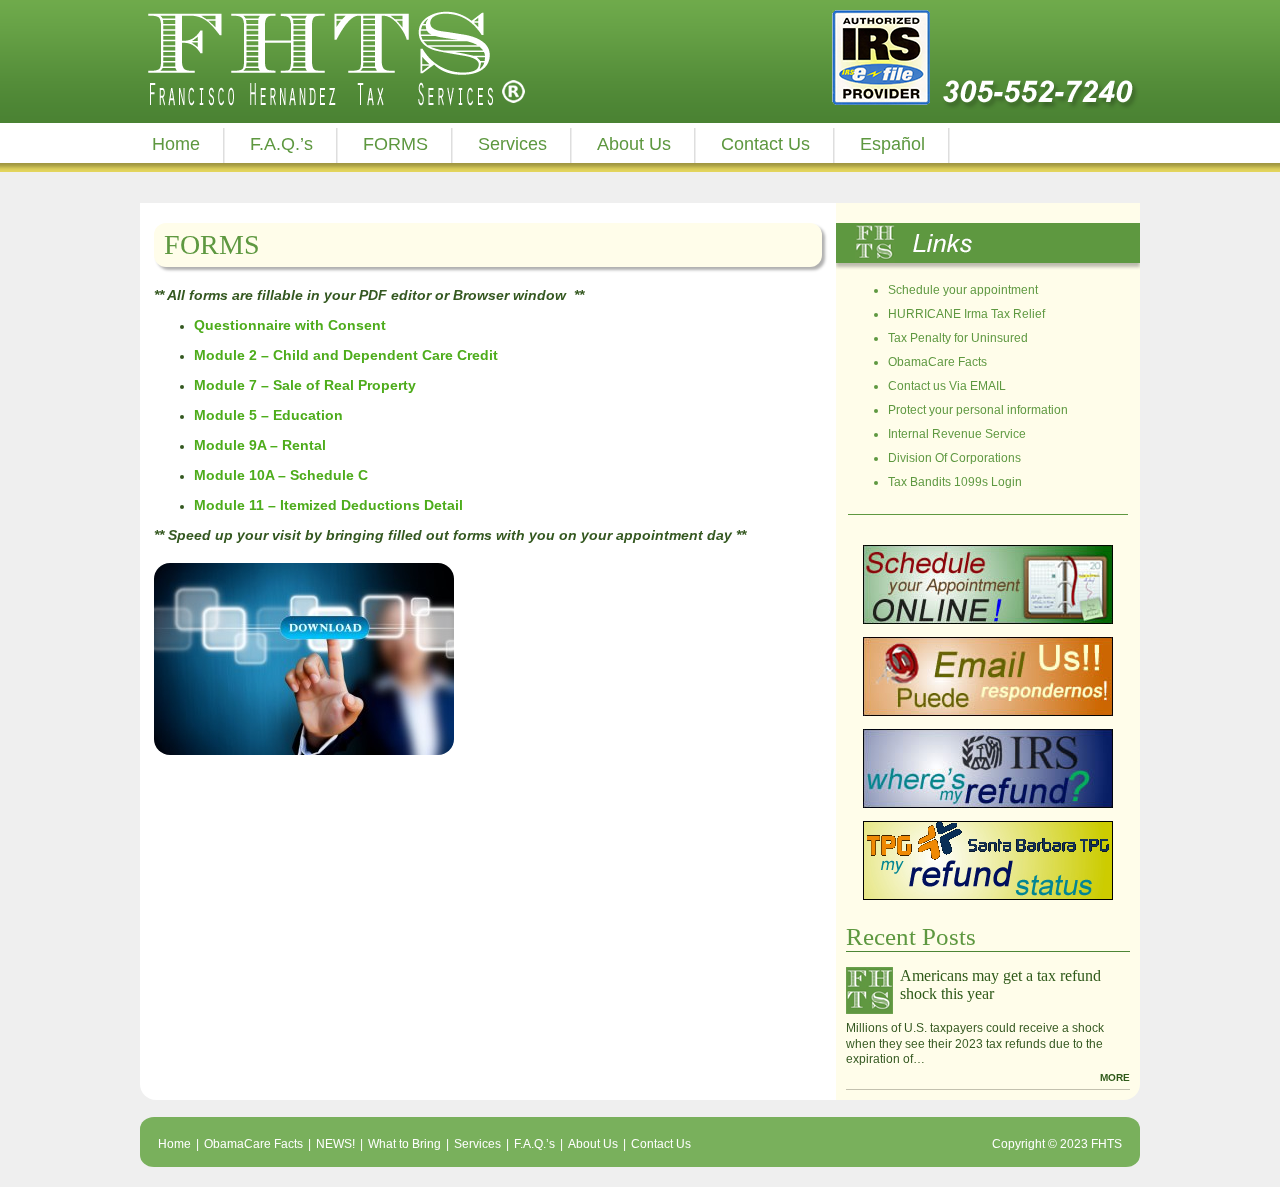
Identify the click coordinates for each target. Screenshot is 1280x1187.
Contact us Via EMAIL (947, 386)
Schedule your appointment (963, 290)
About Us (634, 144)
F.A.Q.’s (281, 144)
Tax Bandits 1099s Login (955, 482)
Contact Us (765, 144)
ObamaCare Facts (937, 362)
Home (176, 144)
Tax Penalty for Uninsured (958, 338)
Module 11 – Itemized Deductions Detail (328, 505)
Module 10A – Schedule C (281, 475)
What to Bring (404, 1144)
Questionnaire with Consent (290, 325)
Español (892, 144)
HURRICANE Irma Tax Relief (966, 314)
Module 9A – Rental (260, 445)
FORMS (395, 144)
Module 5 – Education (268, 415)
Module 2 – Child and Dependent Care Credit (346, 355)
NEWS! (335, 1144)
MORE (1115, 1077)
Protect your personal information (978, 410)
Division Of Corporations (954, 458)
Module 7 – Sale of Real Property (305, 385)
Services (512, 144)
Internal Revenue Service (957, 434)
